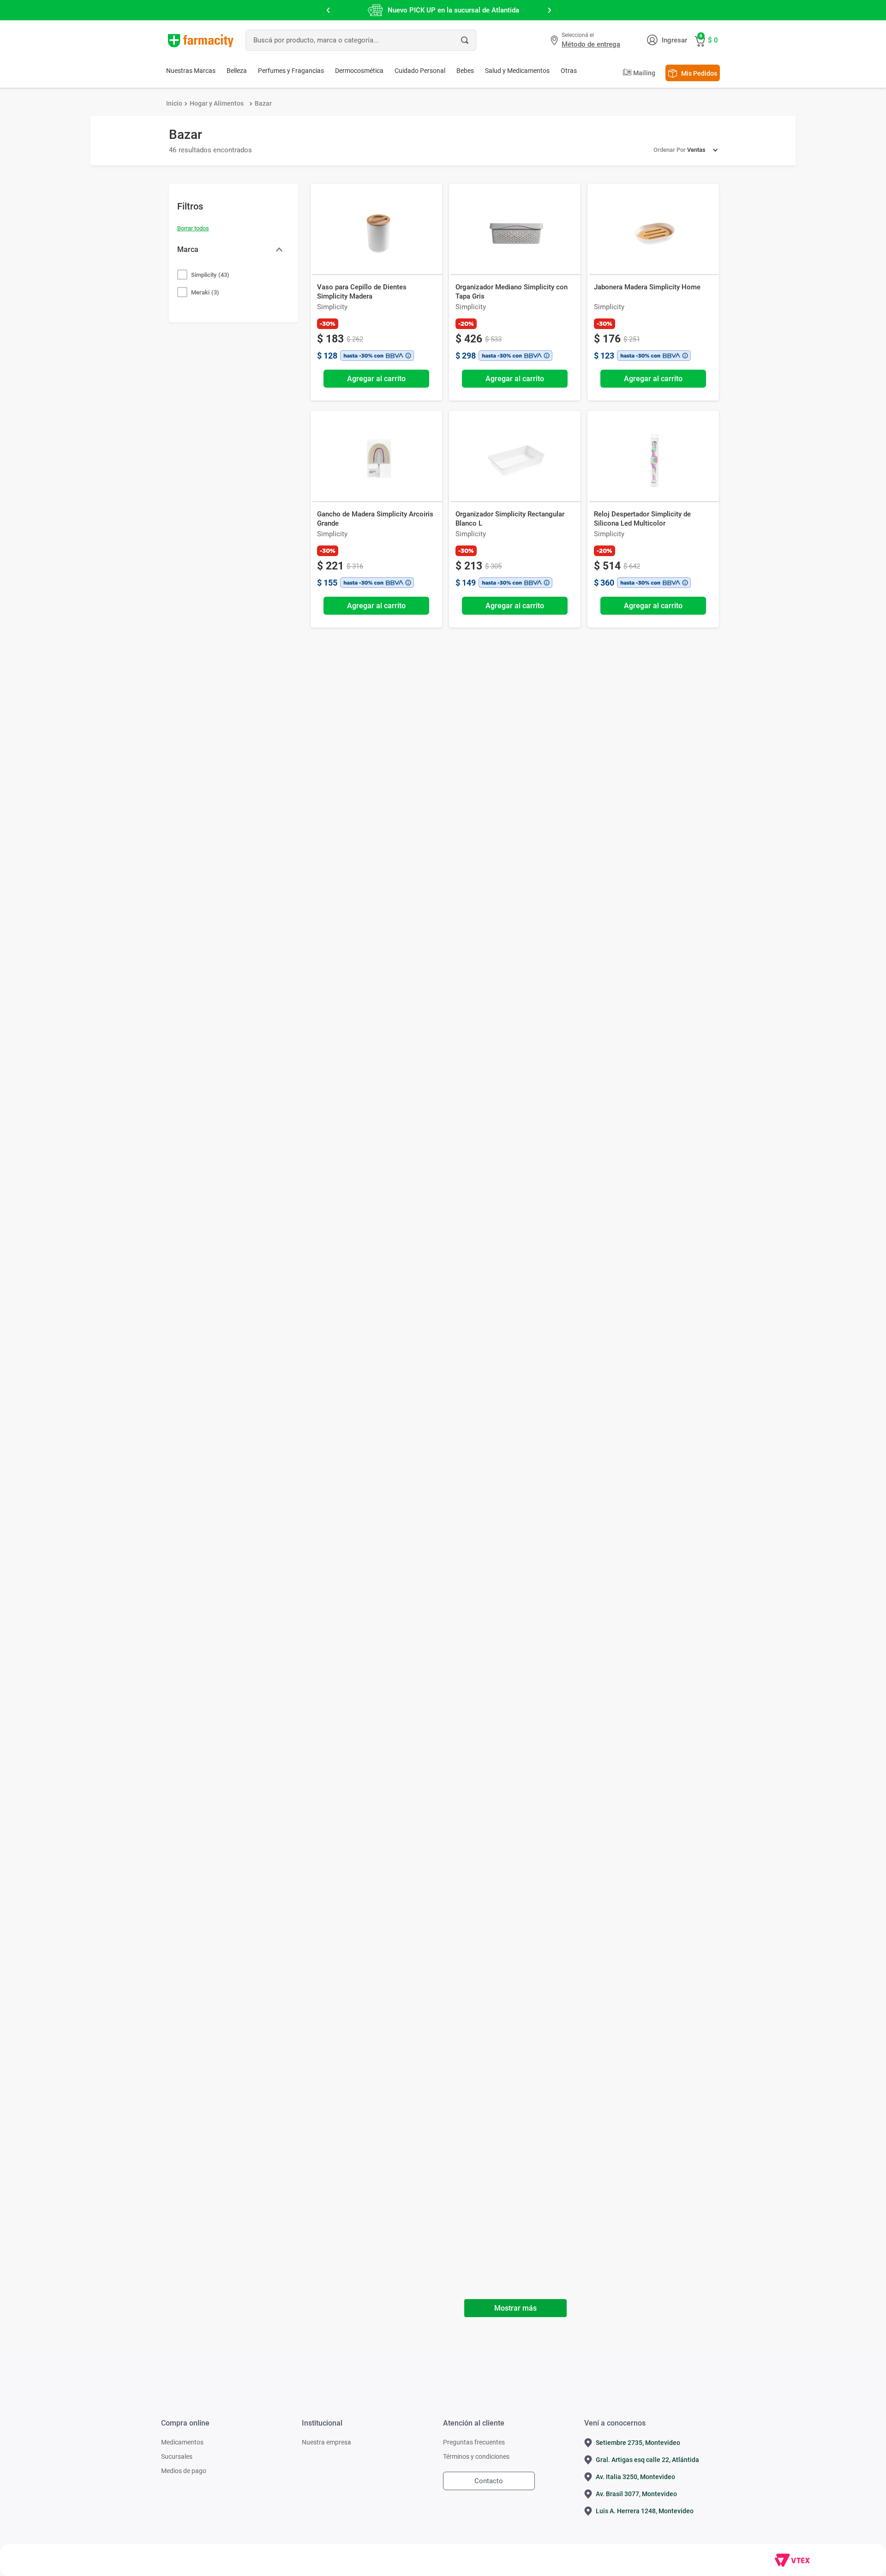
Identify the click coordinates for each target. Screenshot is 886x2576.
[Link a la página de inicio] (174, 103)
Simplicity (210, 275)
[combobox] (361, 40)
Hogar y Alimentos (217, 103)
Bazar (263, 103)
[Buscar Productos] (465, 40)
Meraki (205, 292)
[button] (587, 40)
